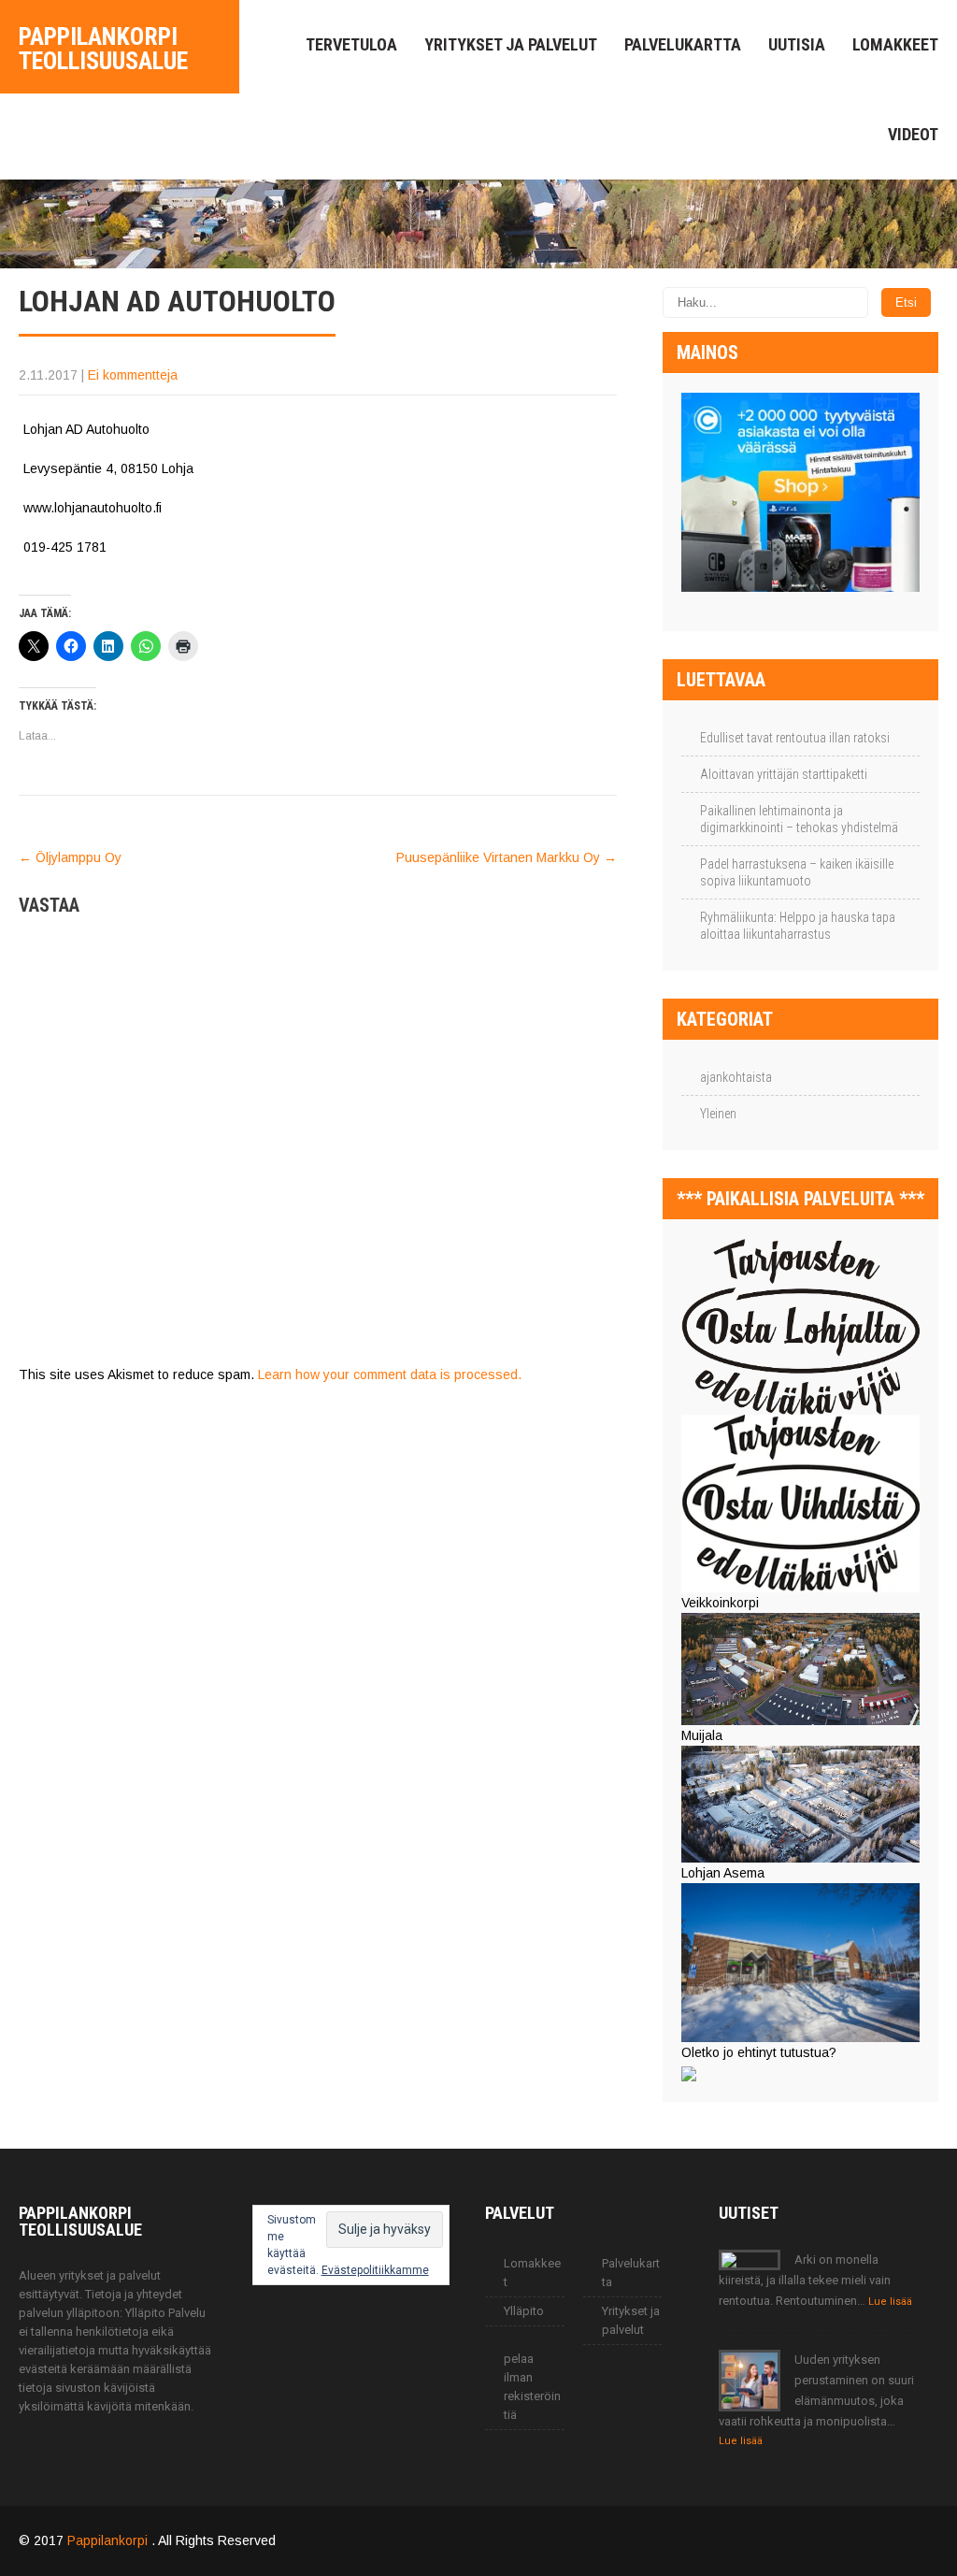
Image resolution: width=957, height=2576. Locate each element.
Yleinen (718, 1114)
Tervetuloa (351, 44)
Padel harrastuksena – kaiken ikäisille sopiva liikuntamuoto (797, 872)
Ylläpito (524, 2311)
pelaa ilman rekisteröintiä (532, 2387)
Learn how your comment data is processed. (390, 1374)
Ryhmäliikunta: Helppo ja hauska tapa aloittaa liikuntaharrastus (798, 926)
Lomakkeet (895, 44)
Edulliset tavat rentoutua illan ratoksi (795, 738)
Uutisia (797, 44)
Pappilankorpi (109, 2540)
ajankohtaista (736, 1077)
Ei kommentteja (133, 375)
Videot (913, 134)
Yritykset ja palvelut (511, 44)
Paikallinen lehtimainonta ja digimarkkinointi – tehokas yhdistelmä (799, 819)
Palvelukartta (683, 44)
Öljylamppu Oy (70, 857)
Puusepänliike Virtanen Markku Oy (507, 857)
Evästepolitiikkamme (375, 2270)
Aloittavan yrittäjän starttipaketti (784, 774)
